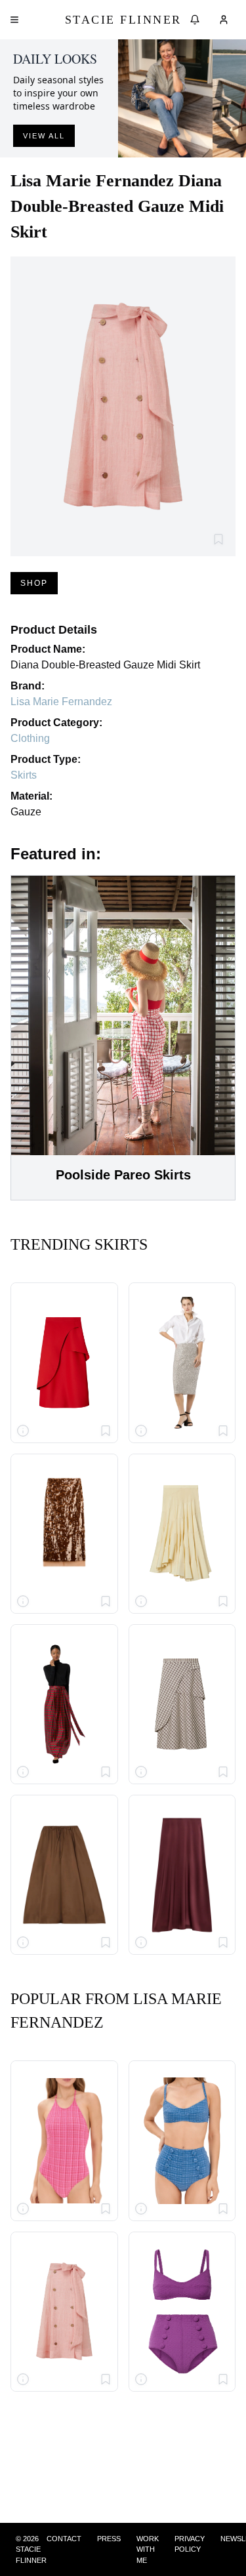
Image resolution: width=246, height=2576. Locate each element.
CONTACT (64, 2539)
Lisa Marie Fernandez (61, 702)
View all (44, 136)
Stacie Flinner (123, 20)
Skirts (24, 775)
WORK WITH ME (148, 2549)
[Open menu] (14, 20)
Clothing (30, 738)
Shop (34, 583)
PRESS (109, 2539)
